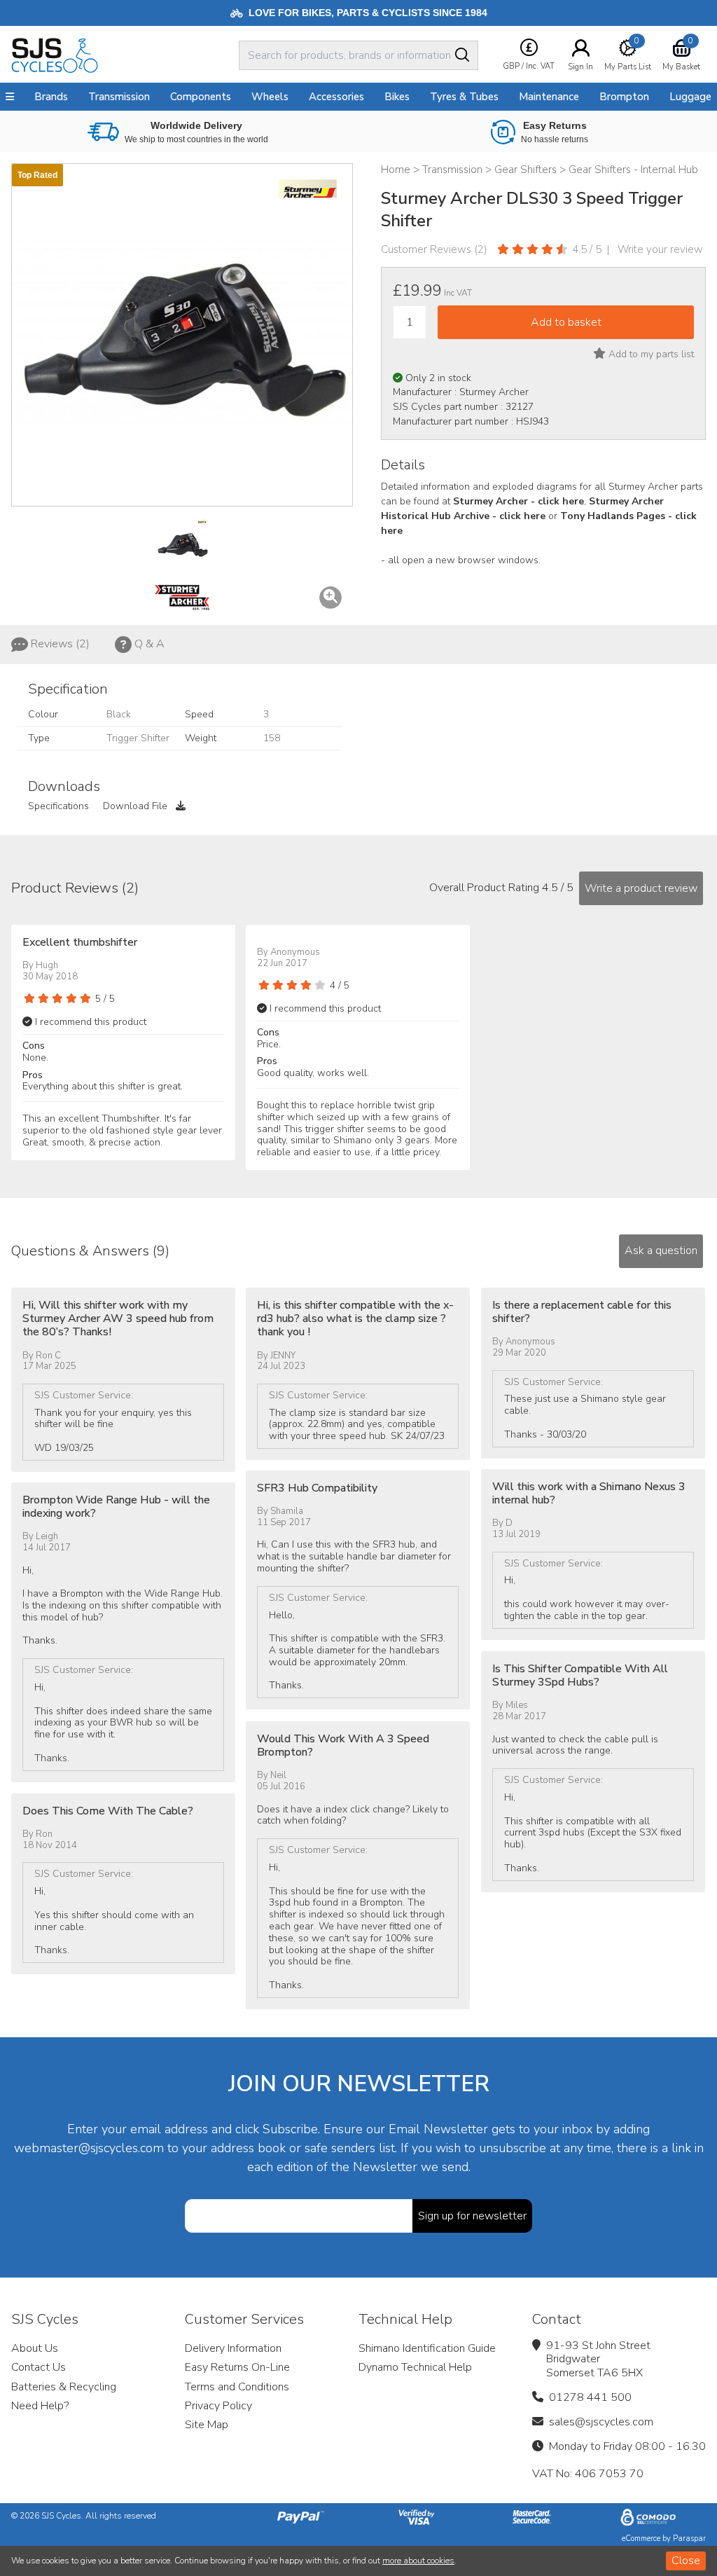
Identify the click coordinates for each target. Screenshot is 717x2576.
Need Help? (40, 2406)
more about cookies (418, 2561)
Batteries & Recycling (64, 2387)
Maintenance (549, 97)
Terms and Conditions (237, 2387)
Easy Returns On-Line (237, 2367)
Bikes (397, 97)
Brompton (624, 97)
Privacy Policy (218, 2406)
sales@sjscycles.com (601, 2422)
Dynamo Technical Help (415, 2367)
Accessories (336, 97)
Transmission (119, 97)
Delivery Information (233, 2348)
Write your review (660, 249)
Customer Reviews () (434, 249)
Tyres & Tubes (464, 97)
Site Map (207, 2425)
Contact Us (39, 2367)
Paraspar (689, 2539)
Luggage (690, 97)
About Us (35, 2348)
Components (201, 97)
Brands (51, 97)
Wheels (270, 97)
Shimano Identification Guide (427, 2348)
